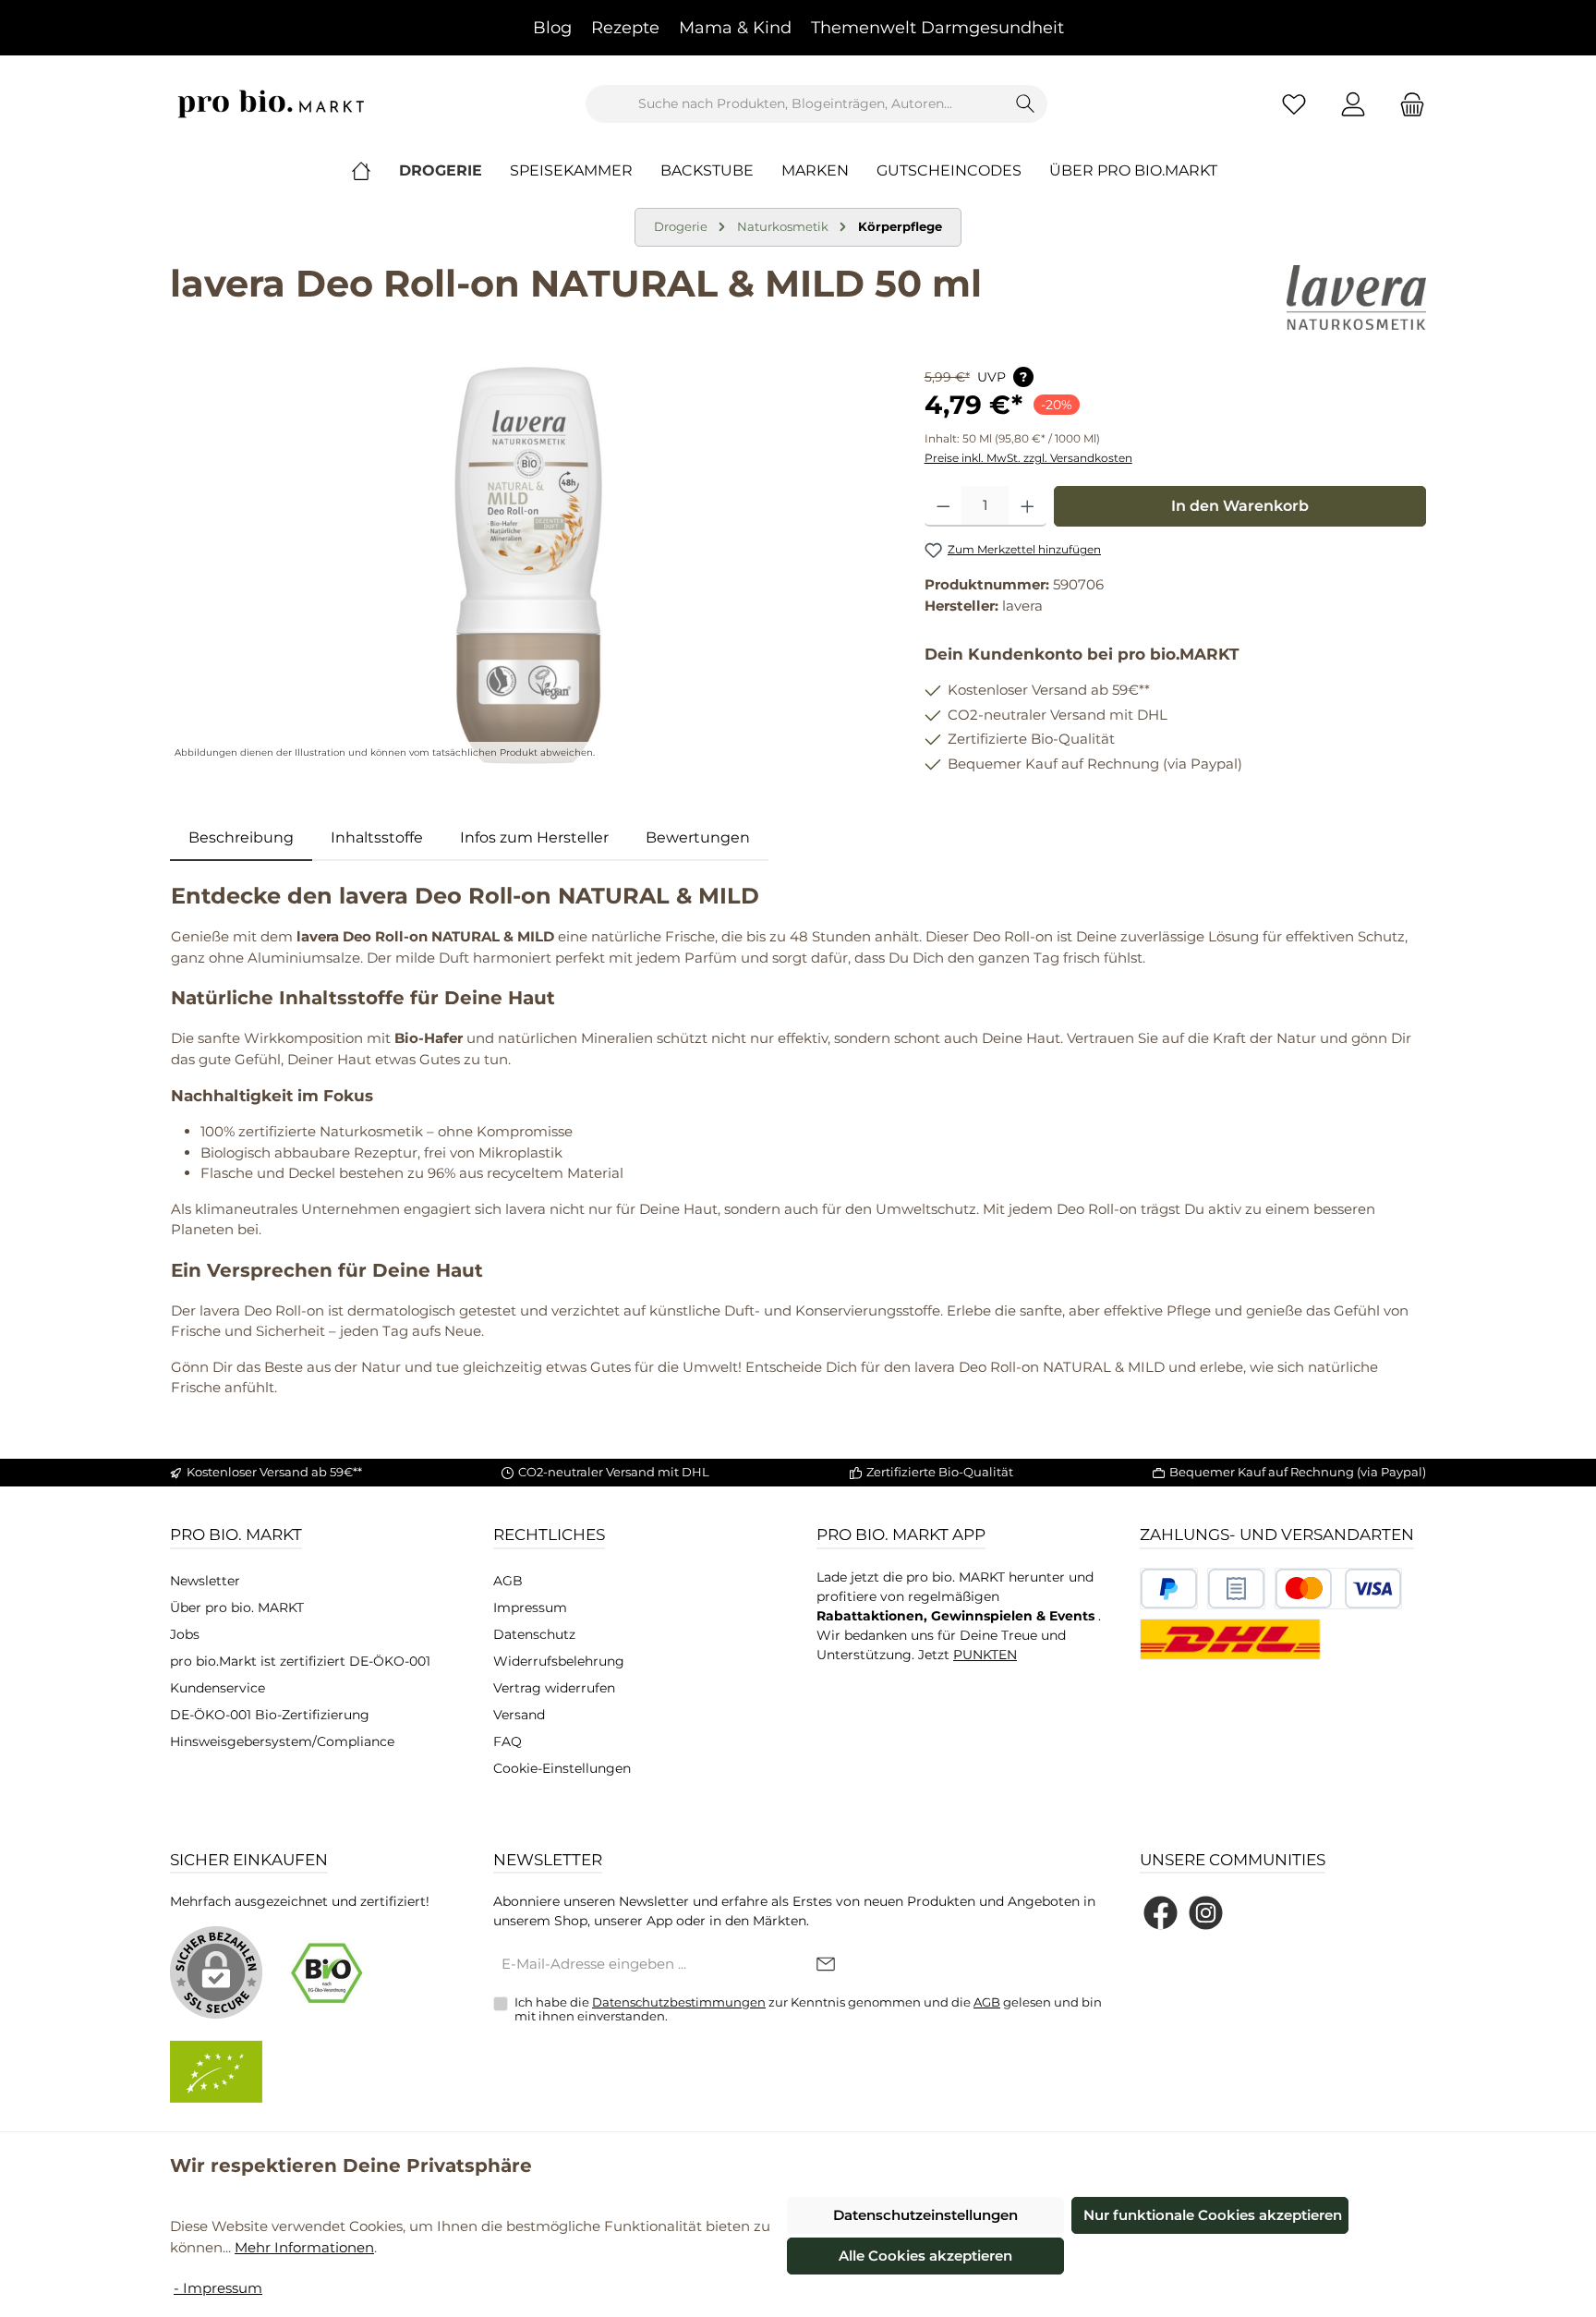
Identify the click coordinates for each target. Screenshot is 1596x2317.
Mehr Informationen (304, 2247)
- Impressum (218, 2288)
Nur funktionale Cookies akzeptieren (1213, 2215)
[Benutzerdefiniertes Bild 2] (1236, 1589)
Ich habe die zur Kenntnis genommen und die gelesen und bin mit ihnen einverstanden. (808, 2009)
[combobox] (795, 104)
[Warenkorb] (1407, 104)
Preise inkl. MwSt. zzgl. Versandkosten (1028, 458)
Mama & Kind (735, 28)
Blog (552, 28)
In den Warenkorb (1240, 506)
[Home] (375, 171)
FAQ (508, 1741)
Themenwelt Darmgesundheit (937, 28)
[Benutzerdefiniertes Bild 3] (1338, 1589)
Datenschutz (534, 1634)
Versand (519, 1715)
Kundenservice (218, 1688)
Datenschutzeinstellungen (925, 2215)
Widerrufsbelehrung (559, 1661)
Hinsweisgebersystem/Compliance (282, 1741)
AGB (508, 1581)
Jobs (185, 1634)
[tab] (241, 838)
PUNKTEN (985, 1655)
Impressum (530, 1607)
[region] (529, 565)
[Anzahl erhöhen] (1028, 506)
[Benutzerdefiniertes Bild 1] (1169, 1589)
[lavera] (1356, 297)
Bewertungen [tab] (698, 837)
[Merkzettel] (1294, 104)
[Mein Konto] (1353, 104)
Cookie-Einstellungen (562, 1768)
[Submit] (826, 1965)
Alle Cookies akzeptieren (925, 2256)
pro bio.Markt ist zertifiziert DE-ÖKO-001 (300, 1661)
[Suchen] (1026, 104)
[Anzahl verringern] (943, 506)
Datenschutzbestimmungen (679, 2002)
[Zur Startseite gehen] (272, 104)
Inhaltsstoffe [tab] (377, 837)
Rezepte (625, 28)
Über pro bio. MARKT (237, 1607)
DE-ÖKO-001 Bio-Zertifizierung (270, 1715)
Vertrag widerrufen (554, 1688)
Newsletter (205, 1581)
